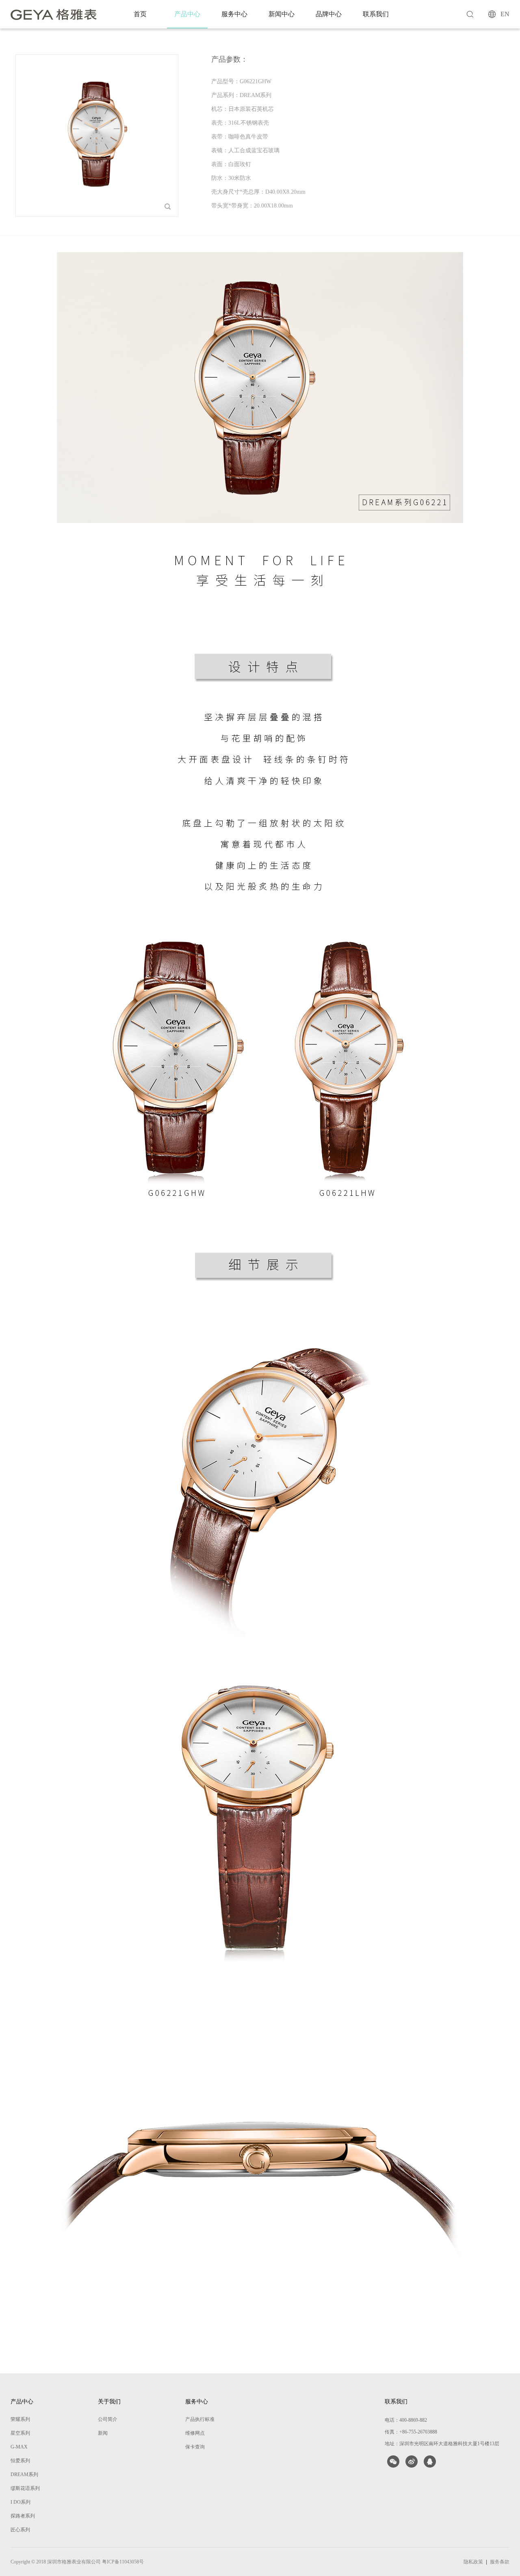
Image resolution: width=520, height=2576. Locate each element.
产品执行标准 (200, 2419)
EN (505, 14)
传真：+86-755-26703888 (411, 2432)
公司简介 (108, 2419)
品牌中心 (329, 14)
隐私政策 (473, 2562)
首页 (140, 14)
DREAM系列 (24, 2474)
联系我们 (376, 14)
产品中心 (187, 14)
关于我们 (109, 2402)
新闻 (103, 2433)
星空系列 (20, 2433)
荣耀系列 (20, 2419)
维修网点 (195, 2433)
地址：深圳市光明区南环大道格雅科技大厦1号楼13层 (442, 2444)
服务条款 (500, 2562)
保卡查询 (195, 2447)
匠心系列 (20, 2530)
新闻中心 (282, 14)
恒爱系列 (20, 2461)
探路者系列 (23, 2516)
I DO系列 (21, 2502)
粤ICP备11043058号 (123, 2562)
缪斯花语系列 (25, 2488)
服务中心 (234, 14)
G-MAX (19, 2447)
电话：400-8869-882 (406, 2420)
